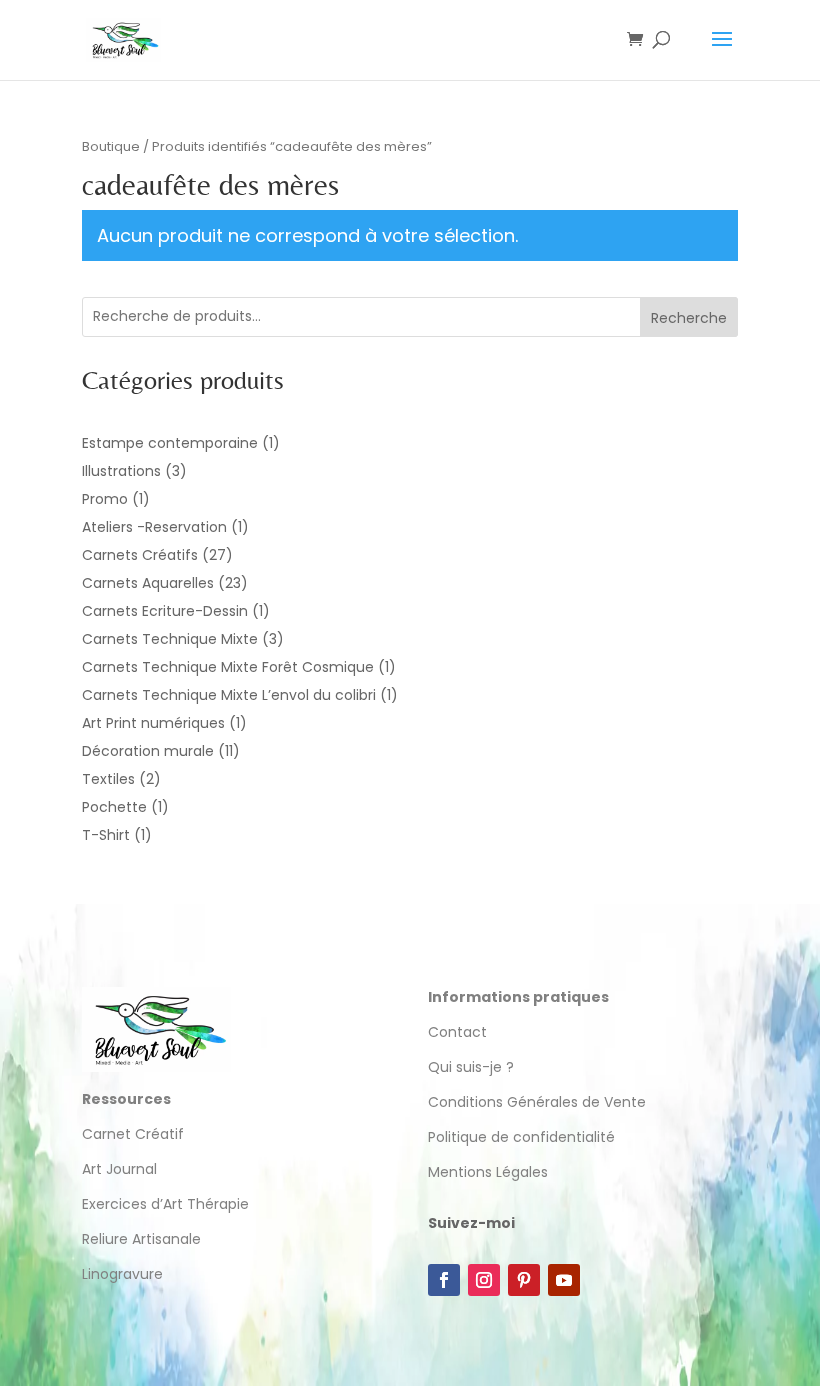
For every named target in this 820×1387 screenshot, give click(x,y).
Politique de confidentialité (523, 1137)
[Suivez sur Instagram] (484, 1280)
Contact (457, 1032)
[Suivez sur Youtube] (564, 1280)
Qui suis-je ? (471, 1067)
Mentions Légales (488, 1172)
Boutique (111, 146)
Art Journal (119, 1169)
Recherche (689, 318)
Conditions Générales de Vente (537, 1102)
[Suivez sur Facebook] (444, 1280)
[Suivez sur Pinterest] (524, 1280)
